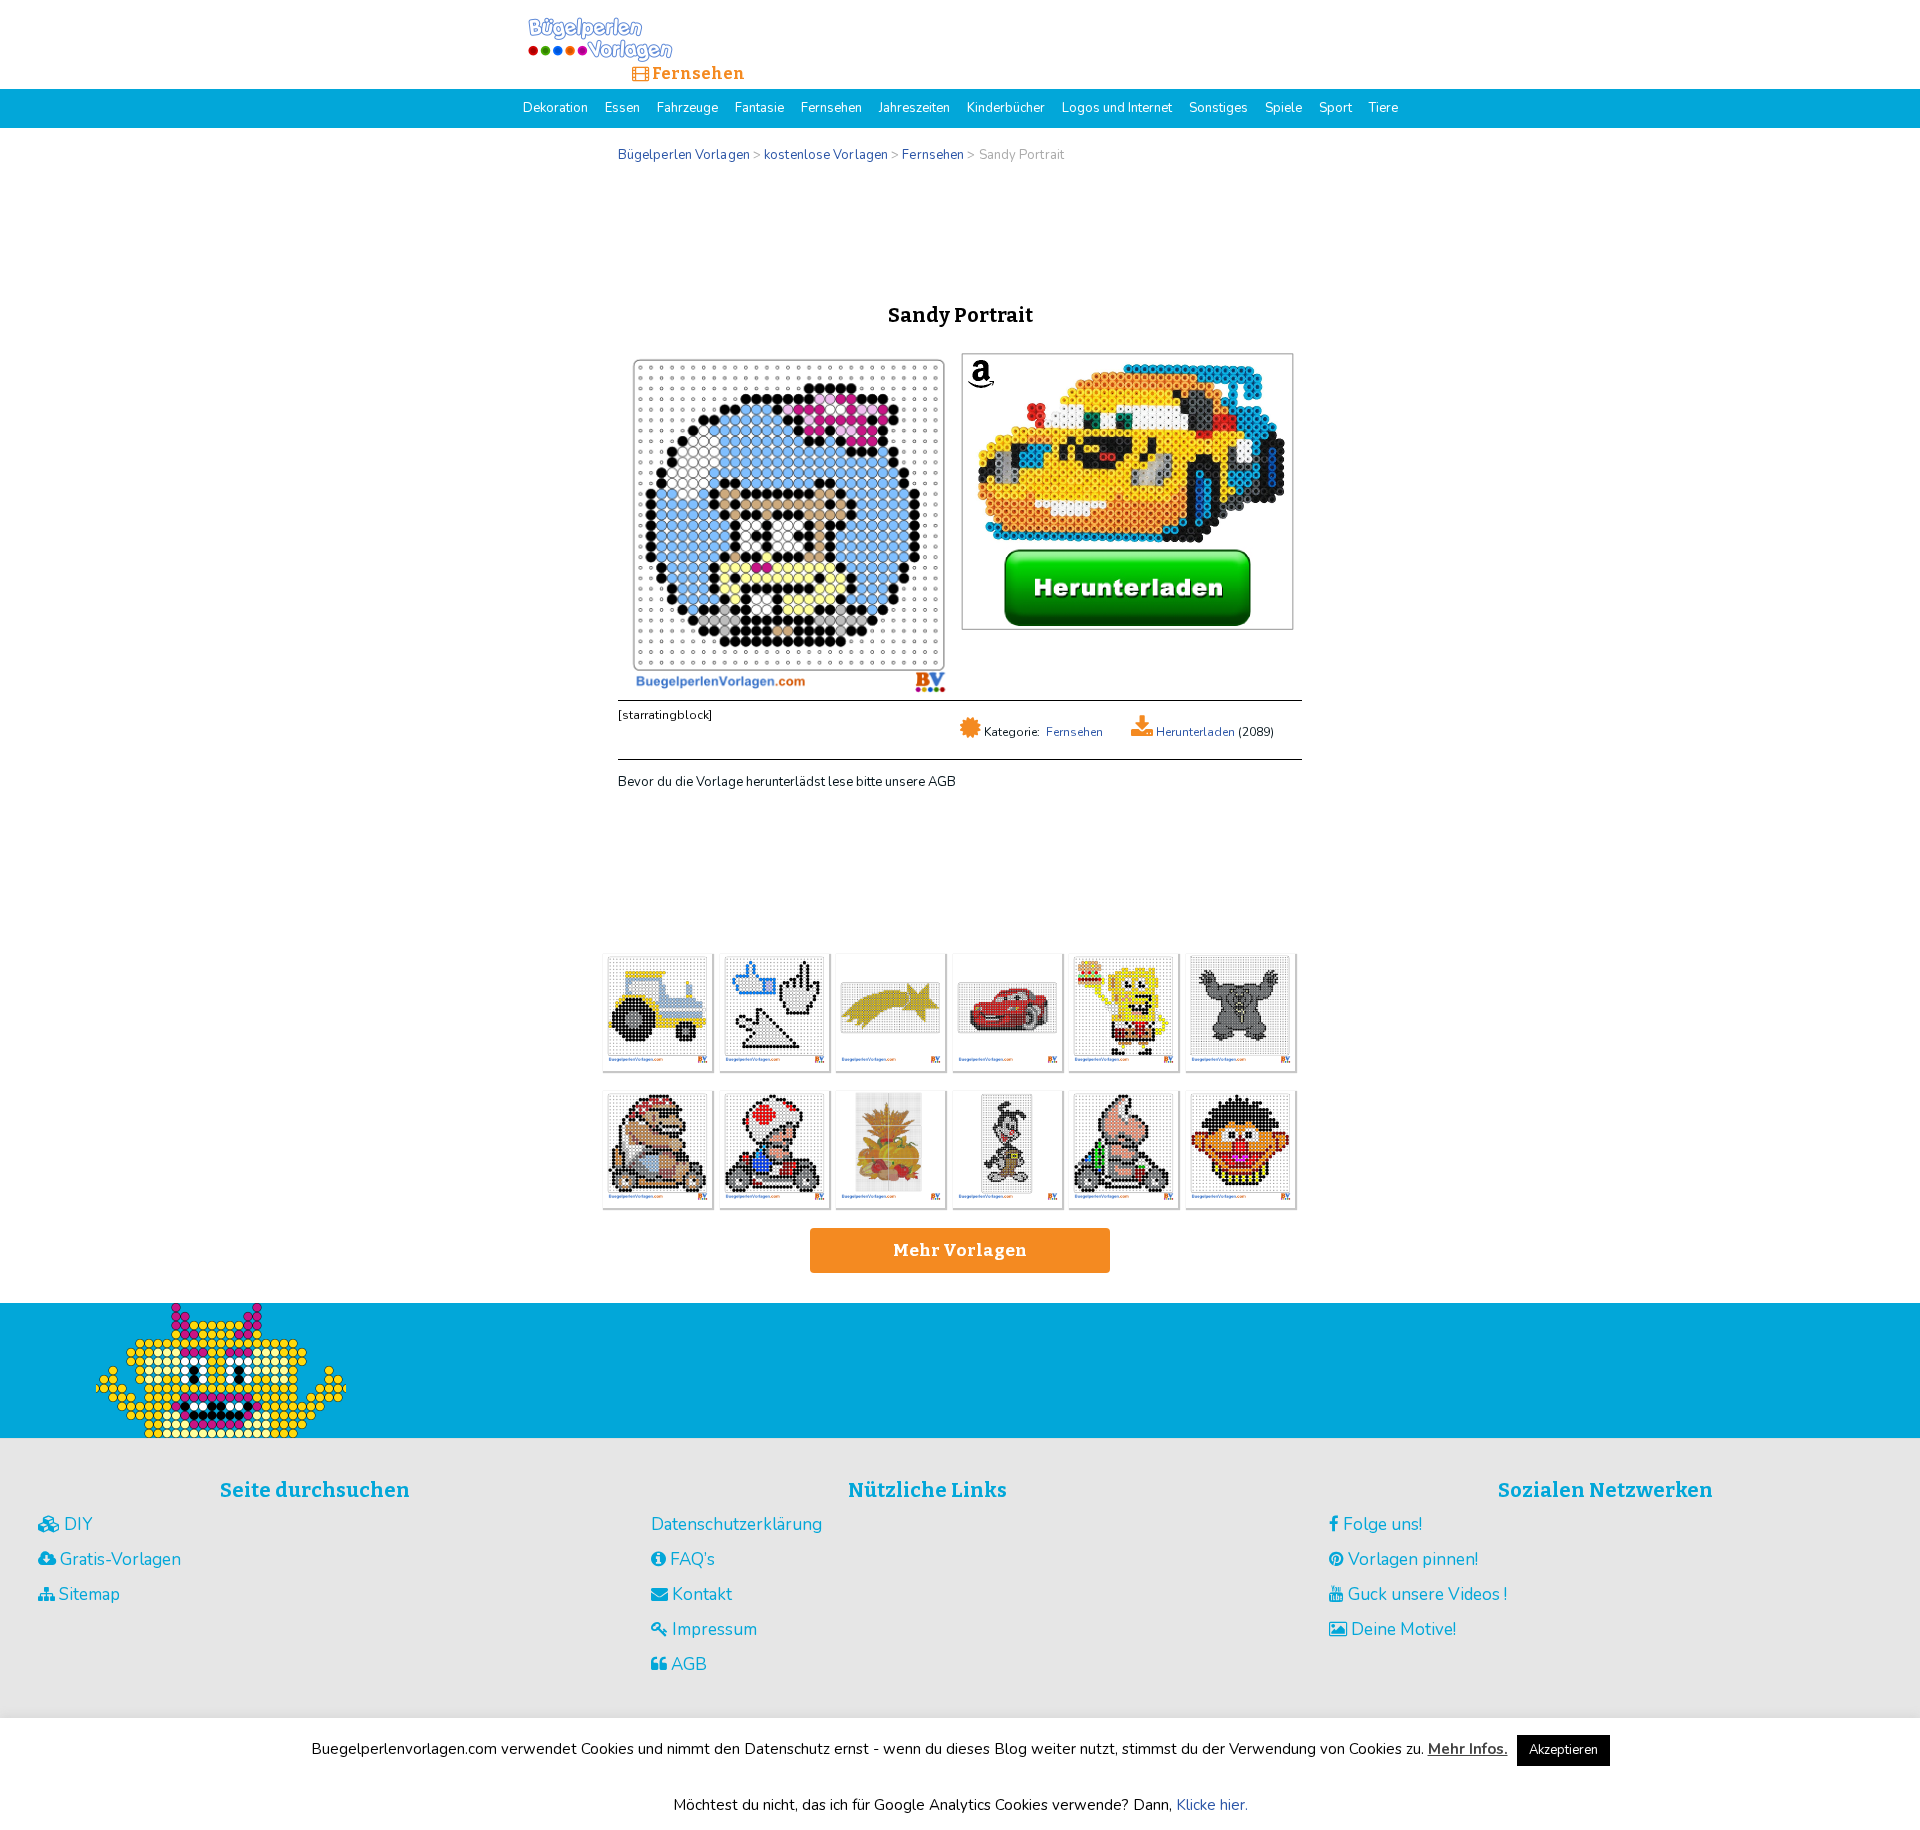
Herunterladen (1194, 732)
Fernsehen (1074, 732)
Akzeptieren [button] (1563, 1750)
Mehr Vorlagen (960, 1250)
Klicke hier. (1212, 1805)
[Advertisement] (960, 228)
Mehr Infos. (1468, 1749)
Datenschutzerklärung (736, 1524)
